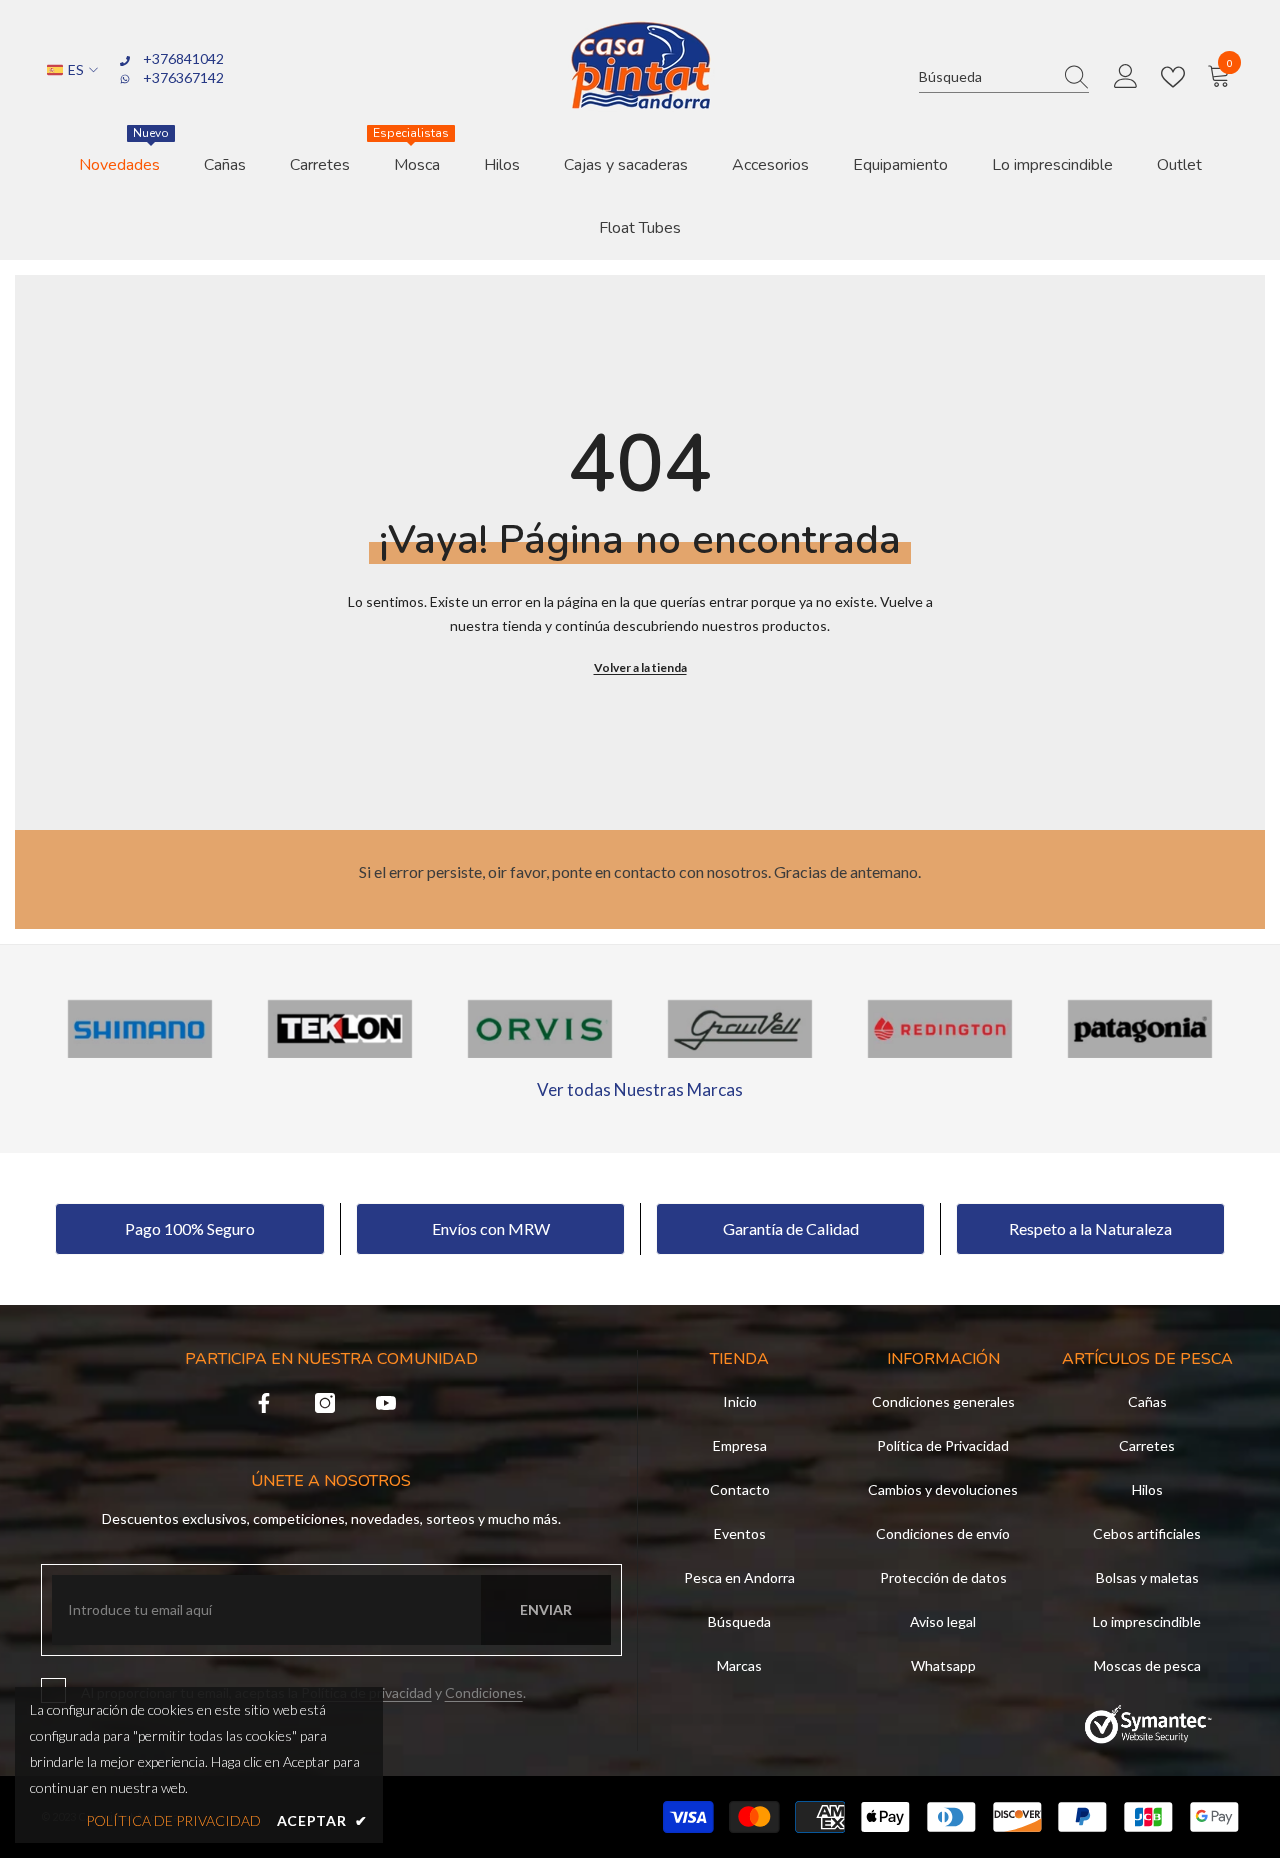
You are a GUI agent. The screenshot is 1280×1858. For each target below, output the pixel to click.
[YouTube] (386, 1403)
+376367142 (183, 77)
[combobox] (985, 76)
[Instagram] (325, 1403)
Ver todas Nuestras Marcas (640, 1089)
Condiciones (484, 1692)
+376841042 (183, 58)
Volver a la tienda (640, 667)
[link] (140, 1029)
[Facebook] (264, 1403)
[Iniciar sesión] (1126, 77)
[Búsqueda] (1004, 77)
